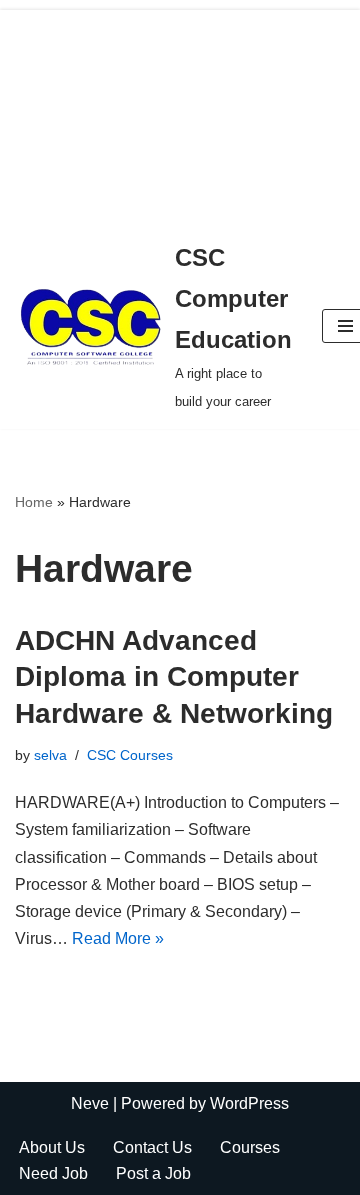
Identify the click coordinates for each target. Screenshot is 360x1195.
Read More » (118, 938)
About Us (52, 1147)
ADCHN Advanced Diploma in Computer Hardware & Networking (174, 677)
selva (50, 755)
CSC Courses (130, 755)
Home (34, 502)
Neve (90, 1103)
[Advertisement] (180, 112)
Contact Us (152, 1147)
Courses (250, 1147)
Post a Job (153, 1173)
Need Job (53, 1173)
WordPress (249, 1103)
